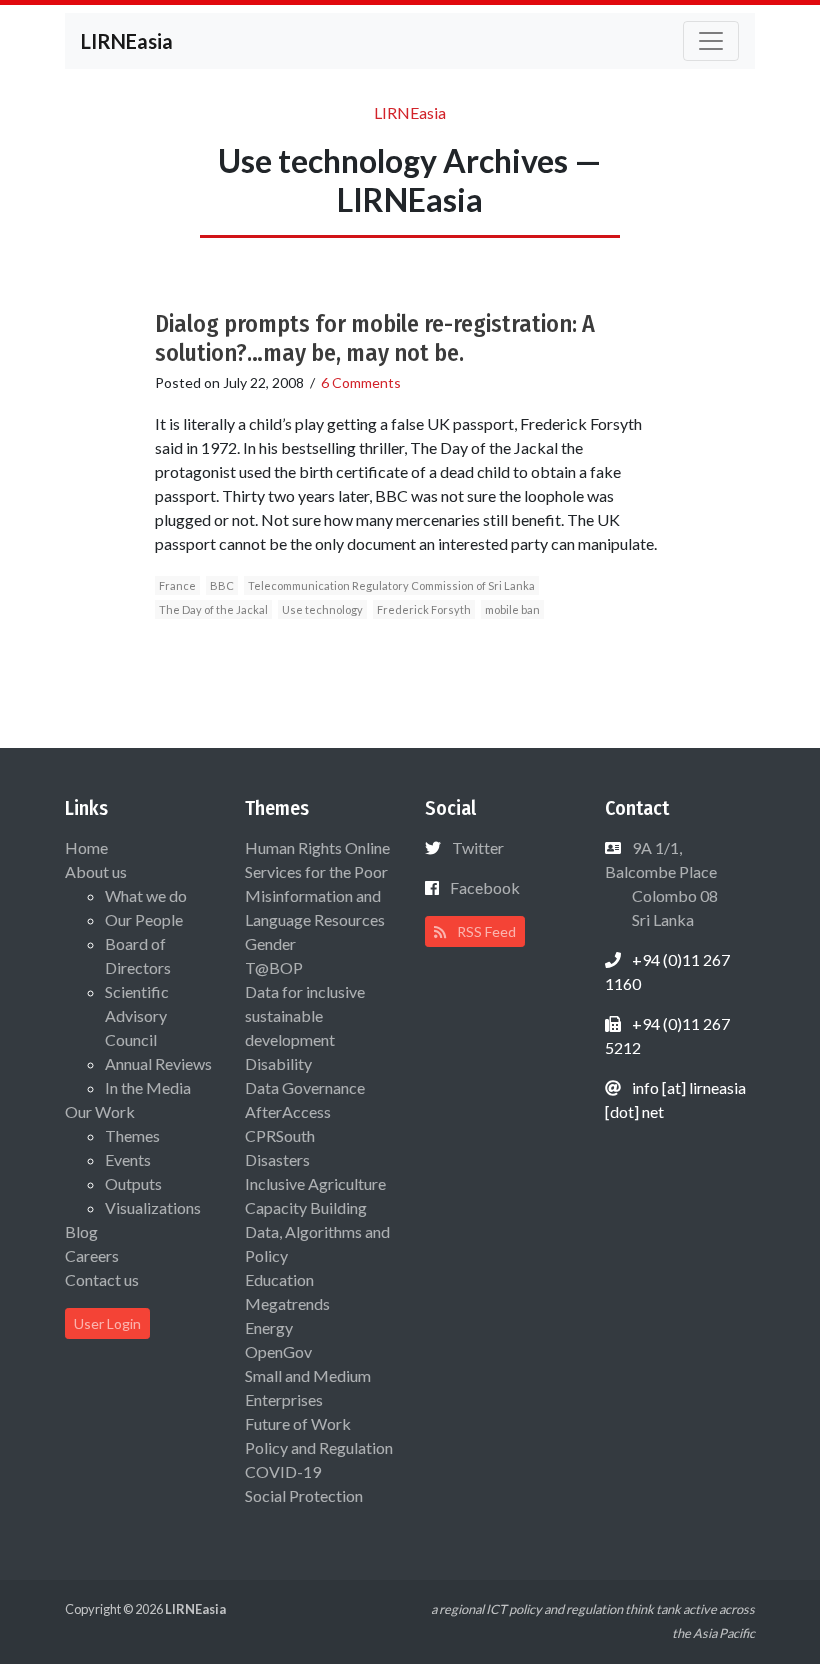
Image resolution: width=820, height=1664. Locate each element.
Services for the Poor (316, 871)
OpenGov (278, 1351)
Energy (269, 1327)
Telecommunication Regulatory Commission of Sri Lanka (391, 585)
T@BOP (274, 967)
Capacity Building (306, 1207)
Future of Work (298, 1423)
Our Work (100, 1111)
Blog (81, 1231)
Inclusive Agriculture (315, 1183)
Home (86, 847)
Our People (144, 919)
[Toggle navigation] (711, 41)
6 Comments (361, 382)
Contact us (102, 1279)
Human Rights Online (317, 847)
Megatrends (287, 1303)
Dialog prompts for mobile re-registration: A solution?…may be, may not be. (375, 338)
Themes (132, 1135)
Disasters (277, 1159)
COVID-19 (283, 1471)
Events (128, 1159)
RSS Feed (485, 931)
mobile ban (512, 609)
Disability (278, 1063)
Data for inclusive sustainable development (305, 1015)
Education (279, 1279)
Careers (92, 1255)
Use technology (322, 609)
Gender (270, 943)
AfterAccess (288, 1111)
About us (96, 871)
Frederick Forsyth (424, 609)
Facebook (485, 887)
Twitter (478, 847)
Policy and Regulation (319, 1447)
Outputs (133, 1183)
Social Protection (304, 1495)
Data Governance (305, 1087)
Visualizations (153, 1207)
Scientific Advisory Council (137, 1015)
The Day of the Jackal (213, 609)
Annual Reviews (158, 1063)
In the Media (148, 1087)
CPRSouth (280, 1135)
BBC (222, 585)
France (177, 585)
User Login (107, 1323)
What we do (146, 895)
